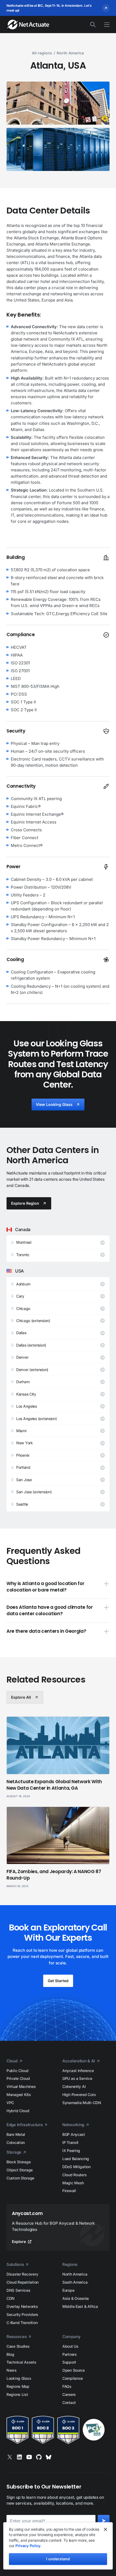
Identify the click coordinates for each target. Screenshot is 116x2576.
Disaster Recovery (22, 2274)
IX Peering (71, 2151)
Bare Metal (16, 2134)
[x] (10, 2457)
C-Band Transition (22, 2323)
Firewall (69, 2191)
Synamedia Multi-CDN (82, 2103)
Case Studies (18, 2346)
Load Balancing (76, 2159)
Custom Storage (20, 2178)
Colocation (16, 2142)
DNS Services (18, 2290)
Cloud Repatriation (23, 2282)
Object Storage (20, 2170)
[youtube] (29, 2457)
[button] (104, 25)
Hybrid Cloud (18, 2111)
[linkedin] (19, 2457)
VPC (10, 2103)
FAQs (67, 2386)
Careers (69, 2394)
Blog (10, 2354)
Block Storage (18, 2162)
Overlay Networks (22, 2306)
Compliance (73, 2378)
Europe (68, 2290)
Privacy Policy (28, 2546)
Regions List (17, 2394)
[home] (25, 24)
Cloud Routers (74, 2175)
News (12, 2370)
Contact (69, 2402)
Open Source (74, 2370)
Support (69, 2362)
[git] (39, 2457)
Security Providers (22, 2314)
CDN (11, 2298)
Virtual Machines (21, 2086)
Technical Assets (21, 2362)
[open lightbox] (58, 103)
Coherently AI (74, 2086)
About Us (70, 2346)
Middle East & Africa (80, 2306)
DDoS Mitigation (76, 2167)
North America (75, 2274)
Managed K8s (19, 2095)
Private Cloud (18, 2078)
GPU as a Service (77, 2078)
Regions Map (18, 2386)
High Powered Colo (79, 2095)
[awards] (58, 2430)
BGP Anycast (74, 2134)
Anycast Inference (78, 2071)
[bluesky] (49, 2457)
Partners (70, 2354)
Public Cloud (18, 2071)
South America (75, 2282)
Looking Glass (19, 2378)
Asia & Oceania (76, 2298)
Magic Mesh (73, 2183)
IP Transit (70, 2142)
